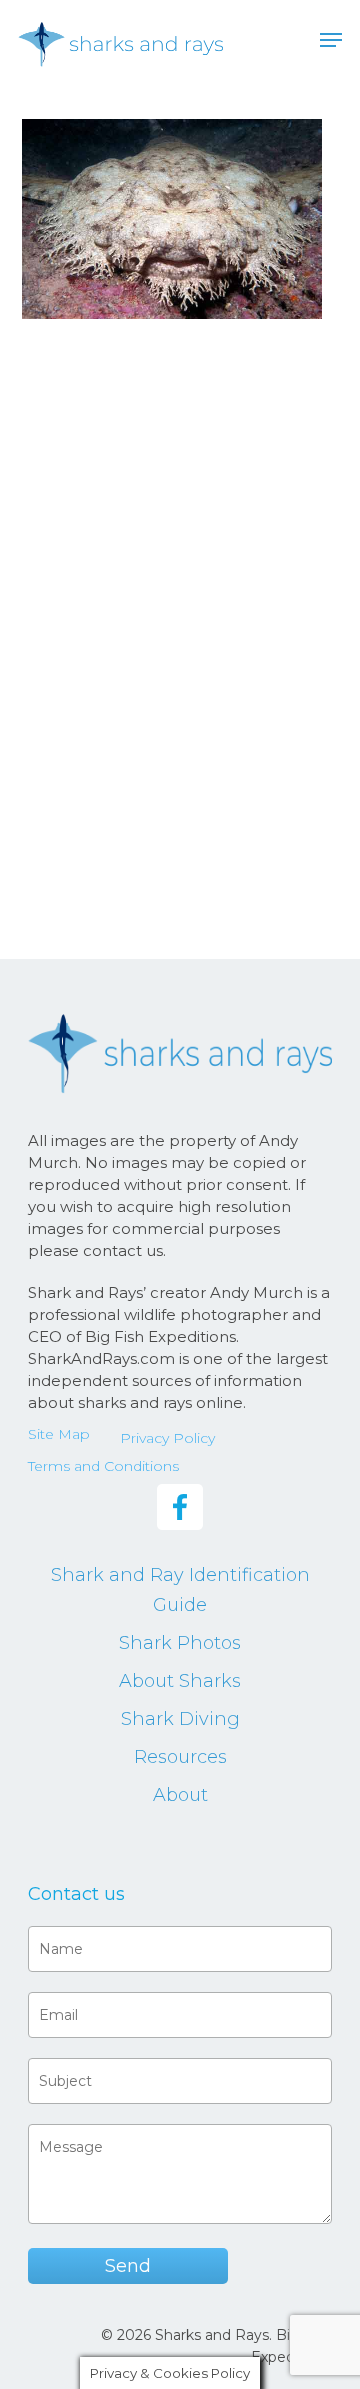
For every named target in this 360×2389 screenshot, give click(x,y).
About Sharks (180, 1681)
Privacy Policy (167, 1438)
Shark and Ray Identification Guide (180, 1590)
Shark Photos (180, 1643)
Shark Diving (180, 1719)
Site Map (59, 1434)
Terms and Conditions (103, 1466)
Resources (180, 1757)
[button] (331, 40)
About (180, 1795)
